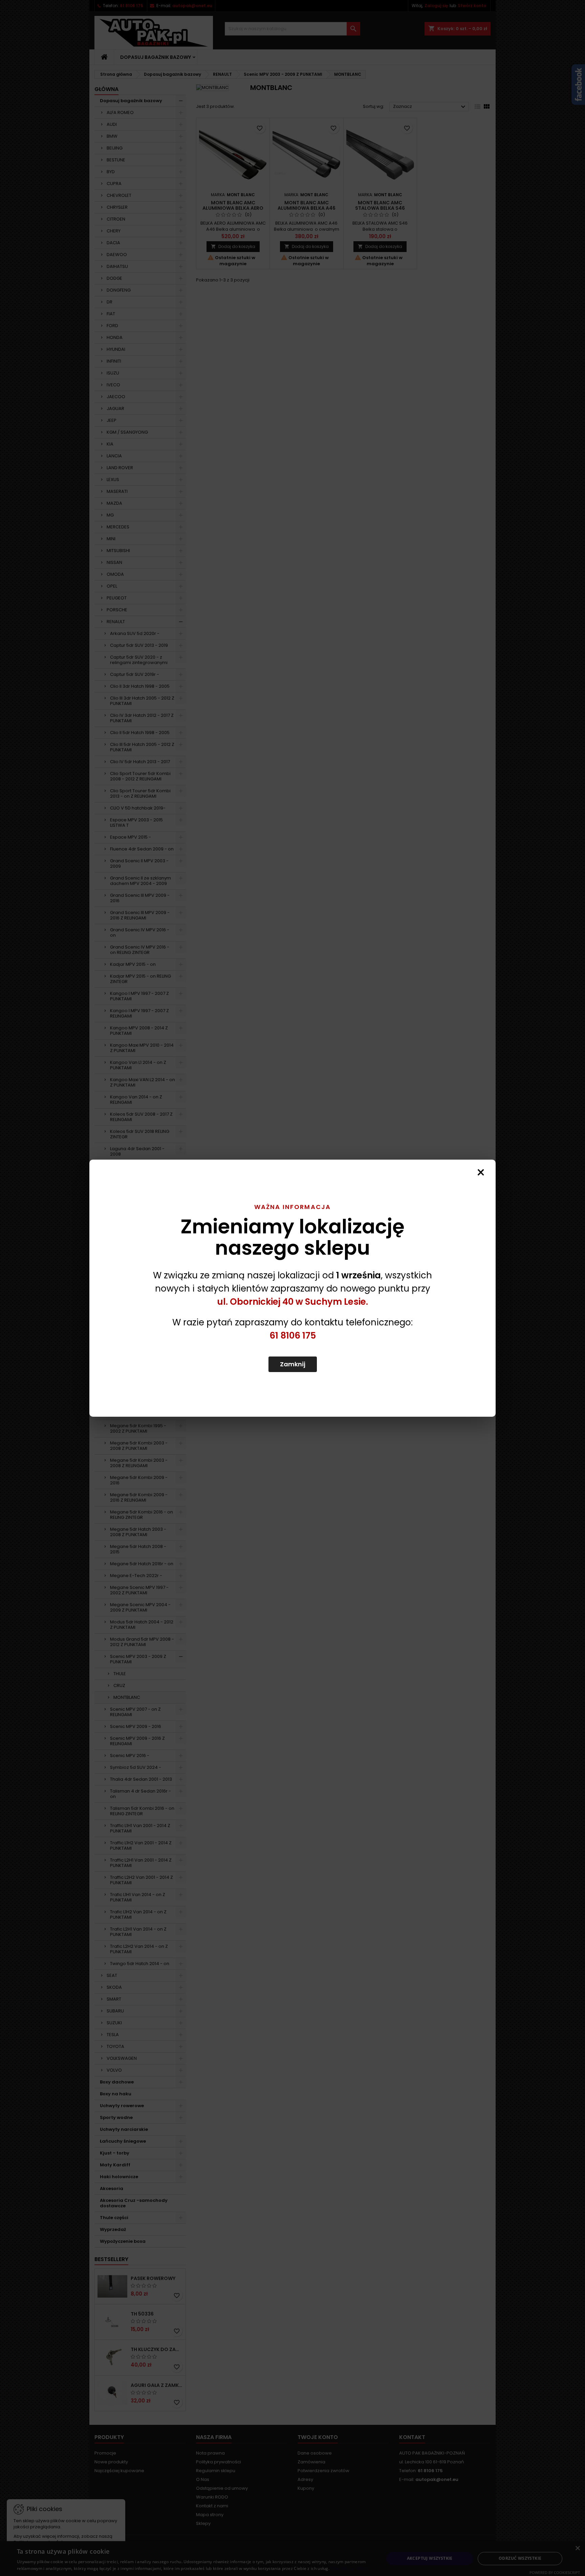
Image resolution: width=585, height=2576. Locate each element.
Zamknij (293, 1364)
